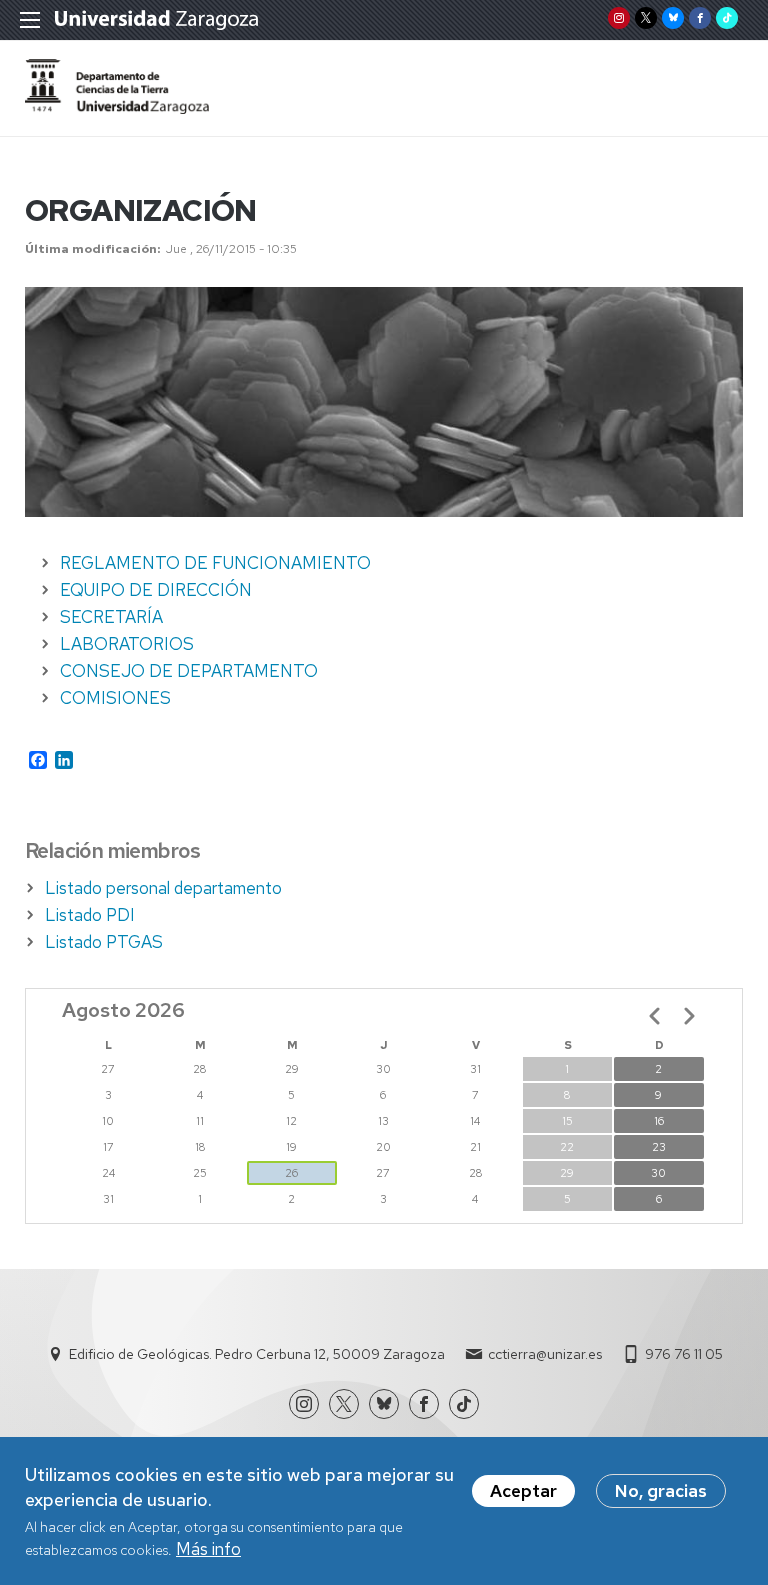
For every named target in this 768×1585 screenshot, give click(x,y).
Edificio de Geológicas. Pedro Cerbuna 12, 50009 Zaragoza (257, 1354)
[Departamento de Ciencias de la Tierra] (117, 108)
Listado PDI (90, 915)
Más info (208, 1549)
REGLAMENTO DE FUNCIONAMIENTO (215, 563)
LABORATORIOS (127, 644)
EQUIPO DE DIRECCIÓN (156, 590)
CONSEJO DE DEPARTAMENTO (189, 671)
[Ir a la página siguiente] (689, 1016)
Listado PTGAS (104, 942)
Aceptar (523, 1491)
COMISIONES (115, 698)
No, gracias (661, 1491)
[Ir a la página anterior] (655, 1016)
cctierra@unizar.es (545, 1354)
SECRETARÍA (111, 617)
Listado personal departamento (163, 888)
